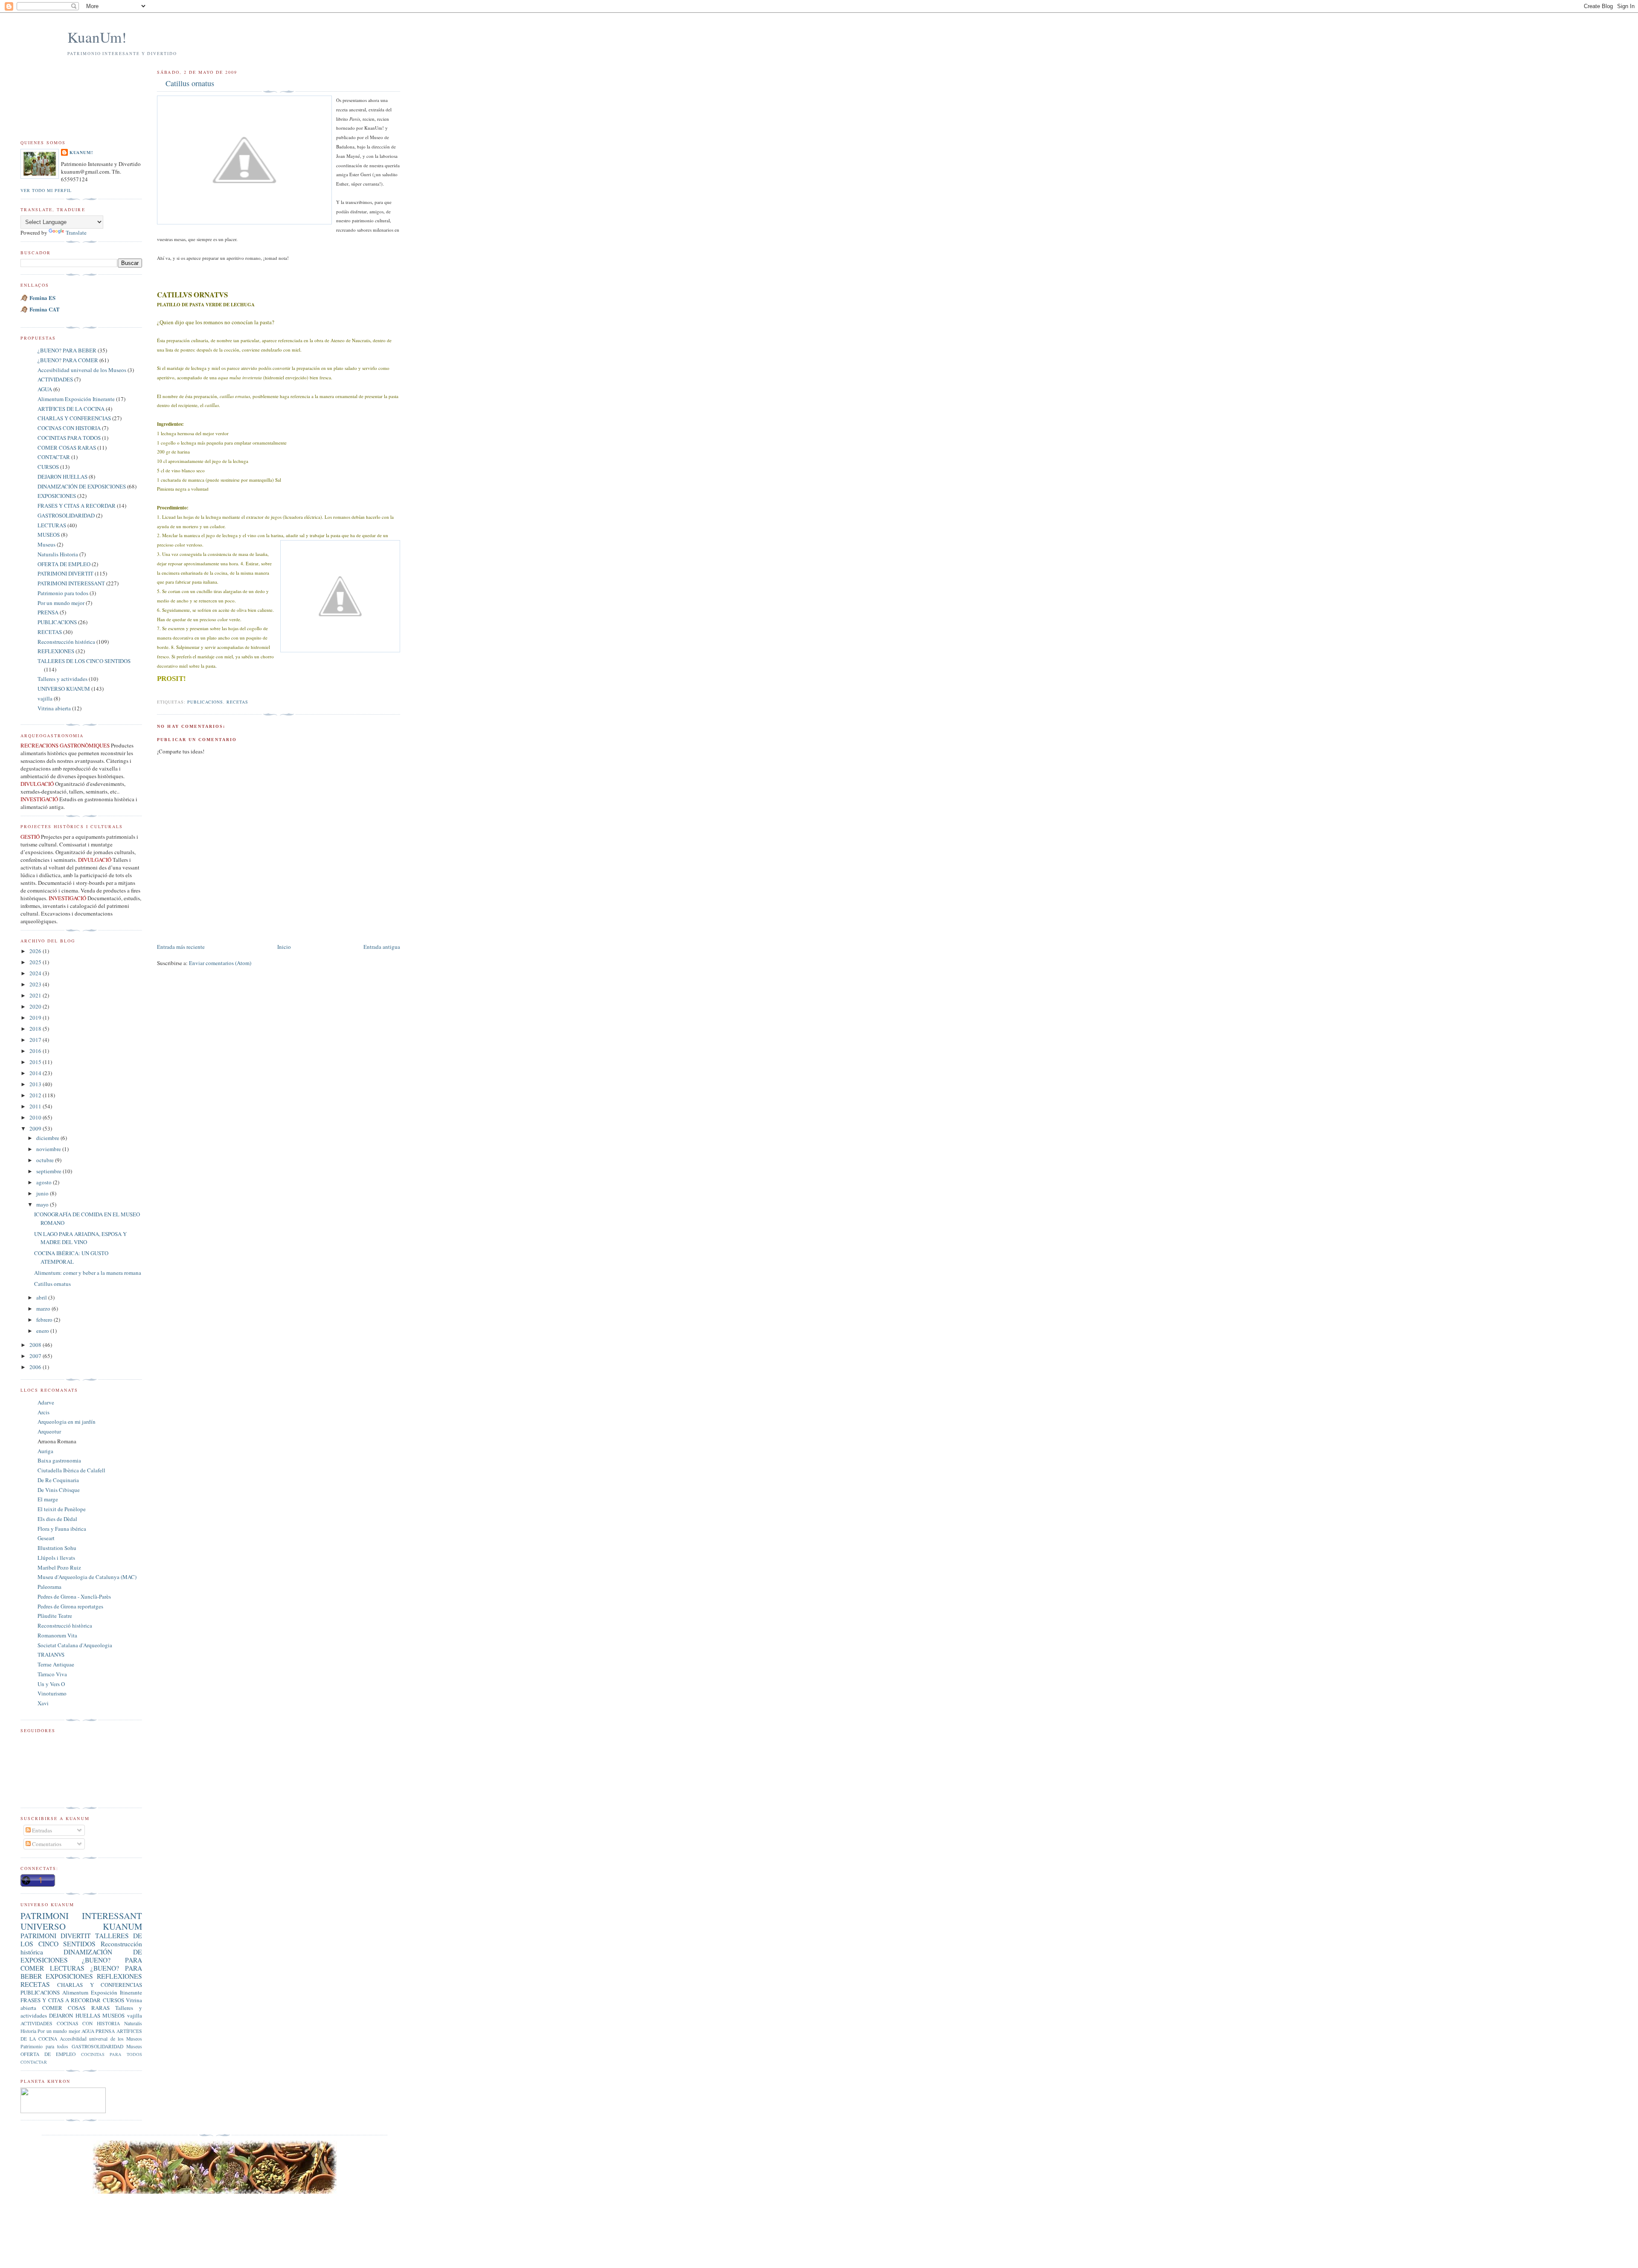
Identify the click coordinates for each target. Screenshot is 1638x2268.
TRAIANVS (51, 1654)
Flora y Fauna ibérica (62, 1529)
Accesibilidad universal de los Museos (82, 370)
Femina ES (42, 298)
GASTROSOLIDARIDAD (66, 515)
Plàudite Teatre (55, 1616)
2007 (36, 1356)
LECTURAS (52, 525)
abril (42, 1297)
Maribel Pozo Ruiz (59, 1567)
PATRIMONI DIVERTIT (65, 573)
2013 (36, 1084)
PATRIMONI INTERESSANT (71, 583)
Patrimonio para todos (63, 593)
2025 (36, 962)
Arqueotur (49, 1431)
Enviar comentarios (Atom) (220, 963)
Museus (46, 544)
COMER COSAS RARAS (67, 448)
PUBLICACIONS (205, 702)
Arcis (44, 1412)
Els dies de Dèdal (57, 1519)
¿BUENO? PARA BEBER (67, 350)
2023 (36, 984)
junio (43, 1193)
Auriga (45, 1451)
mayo (43, 1204)
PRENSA (48, 612)
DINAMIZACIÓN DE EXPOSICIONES (82, 486)
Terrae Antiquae (56, 1664)
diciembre (48, 1138)
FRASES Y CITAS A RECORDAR (77, 506)
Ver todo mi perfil (46, 190)
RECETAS (237, 702)
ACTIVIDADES (55, 379)
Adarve (46, 1402)
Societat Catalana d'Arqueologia (75, 1645)
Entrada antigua (382, 947)
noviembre (49, 1149)
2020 (36, 1006)
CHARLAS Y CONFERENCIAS (74, 418)
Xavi (43, 1703)
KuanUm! (97, 37)
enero (43, 1331)
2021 (36, 995)
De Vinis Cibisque (59, 1490)
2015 (36, 1062)
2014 (36, 1073)
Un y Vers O (51, 1684)
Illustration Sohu (57, 1548)
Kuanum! (81, 152)
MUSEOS (49, 535)
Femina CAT (45, 309)
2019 (36, 1018)
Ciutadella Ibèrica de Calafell (71, 1470)
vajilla (45, 698)
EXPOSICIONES (57, 496)
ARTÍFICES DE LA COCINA (71, 409)
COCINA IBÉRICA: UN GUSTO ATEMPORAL (71, 1257)
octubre (46, 1160)
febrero (45, 1320)
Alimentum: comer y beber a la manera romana (88, 1273)
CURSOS (48, 467)
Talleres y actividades (62, 679)
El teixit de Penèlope (62, 1509)
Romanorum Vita (57, 1635)
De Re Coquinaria (58, 1480)
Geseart (46, 1538)
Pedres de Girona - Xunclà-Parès (74, 1596)
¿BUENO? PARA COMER (68, 360)
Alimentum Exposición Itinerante (76, 399)
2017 (36, 1040)
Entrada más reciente (181, 947)
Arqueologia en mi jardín (67, 1422)
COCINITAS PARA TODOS (69, 438)
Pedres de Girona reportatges (70, 1606)
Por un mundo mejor (61, 603)
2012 (36, 1095)
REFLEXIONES (56, 651)
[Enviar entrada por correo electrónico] (158, 692)
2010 (36, 1117)
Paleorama (49, 1587)
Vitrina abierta (54, 708)
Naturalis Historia (58, 554)
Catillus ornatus (190, 83)
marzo (44, 1308)
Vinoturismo (52, 1693)
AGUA (45, 389)
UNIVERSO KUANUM (64, 689)
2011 (36, 1106)
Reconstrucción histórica (66, 642)
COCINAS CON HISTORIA (69, 428)
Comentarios (46, 1844)
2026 (36, 951)
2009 (36, 1128)
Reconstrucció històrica (65, 1625)
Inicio (284, 947)
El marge (48, 1499)
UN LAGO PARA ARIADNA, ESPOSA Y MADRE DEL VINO (80, 1238)
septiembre (49, 1171)
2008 (36, 1345)
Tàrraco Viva (52, 1674)
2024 (36, 973)
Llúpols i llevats (56, 1558)
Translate (76, 233)
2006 (36, 1367)
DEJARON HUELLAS (62, 477)
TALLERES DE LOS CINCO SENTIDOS (84, 661)
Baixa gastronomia (59, 1460)
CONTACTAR (54, 457)
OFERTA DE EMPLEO (64, 564)
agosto (45, 1182)
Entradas (41, 1830)
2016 (36, 1051)
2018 (36, 1029)
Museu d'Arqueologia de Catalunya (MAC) (87, 1577)
